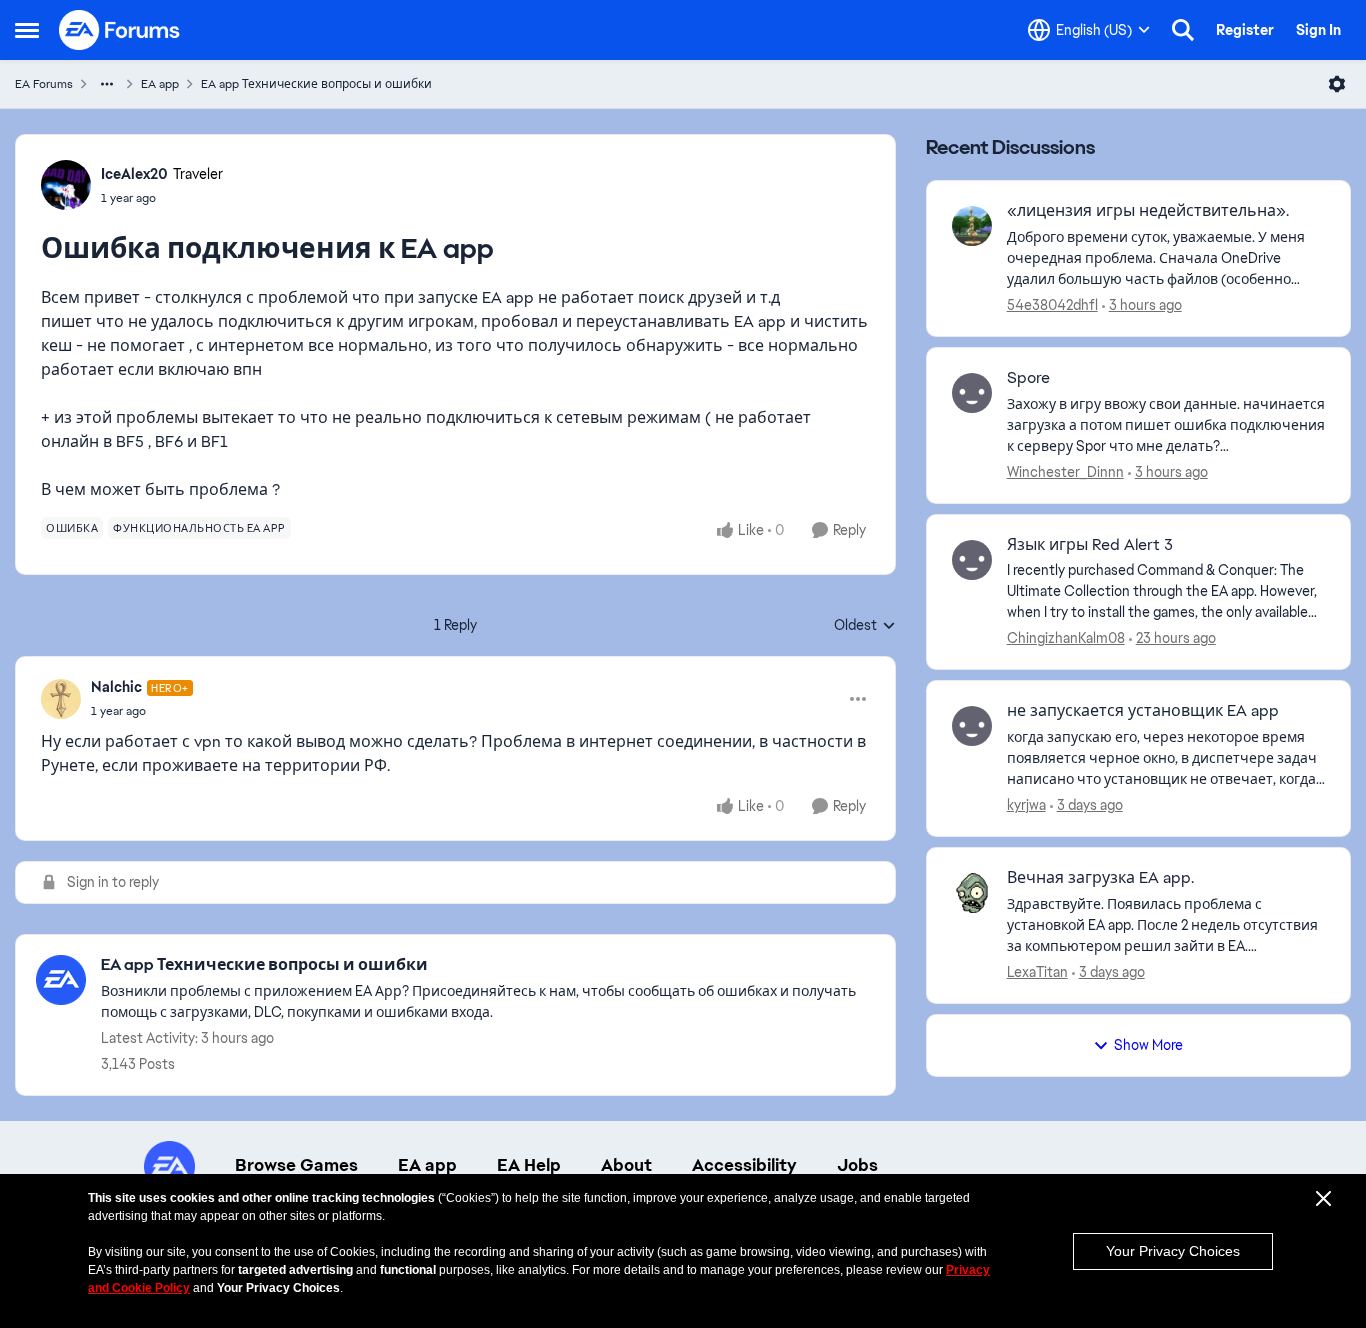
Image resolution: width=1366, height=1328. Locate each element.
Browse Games (296, 1165)
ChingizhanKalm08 (1066, 638)
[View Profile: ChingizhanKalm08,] (972, 560)
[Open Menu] (1337, 84)
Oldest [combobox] (865, 626)
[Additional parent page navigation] (107, 84)
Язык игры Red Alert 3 (1090, 545)
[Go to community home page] (120, 30)
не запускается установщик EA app (1143, 711)
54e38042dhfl (1052, 305)
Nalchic (116, 687)
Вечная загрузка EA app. (1100, 878)
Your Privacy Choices (1173, 1251)
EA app (160, 84)
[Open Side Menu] (27, 30)
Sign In (1318, 30)
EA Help (529, 1165)
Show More (1148, 1045)
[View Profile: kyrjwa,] (972, 726)
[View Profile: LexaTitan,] (972, 893)
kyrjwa (1026, 805)
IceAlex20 (134, 174)
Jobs (857, 1165)
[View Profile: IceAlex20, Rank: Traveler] (66, 185)
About (626, 1165)
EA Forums (44, 84)
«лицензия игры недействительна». (1148, 211)
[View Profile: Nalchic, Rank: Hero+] (61, 699)
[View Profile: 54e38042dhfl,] (972, 226)
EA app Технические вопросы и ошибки (316, 84)
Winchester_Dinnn (1065, 472)
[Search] (1183, 30)
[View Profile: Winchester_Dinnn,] (972, 393)
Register (1245, 30)
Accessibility (744, 1165)
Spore (1028, 378)
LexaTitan (1037, 972)
